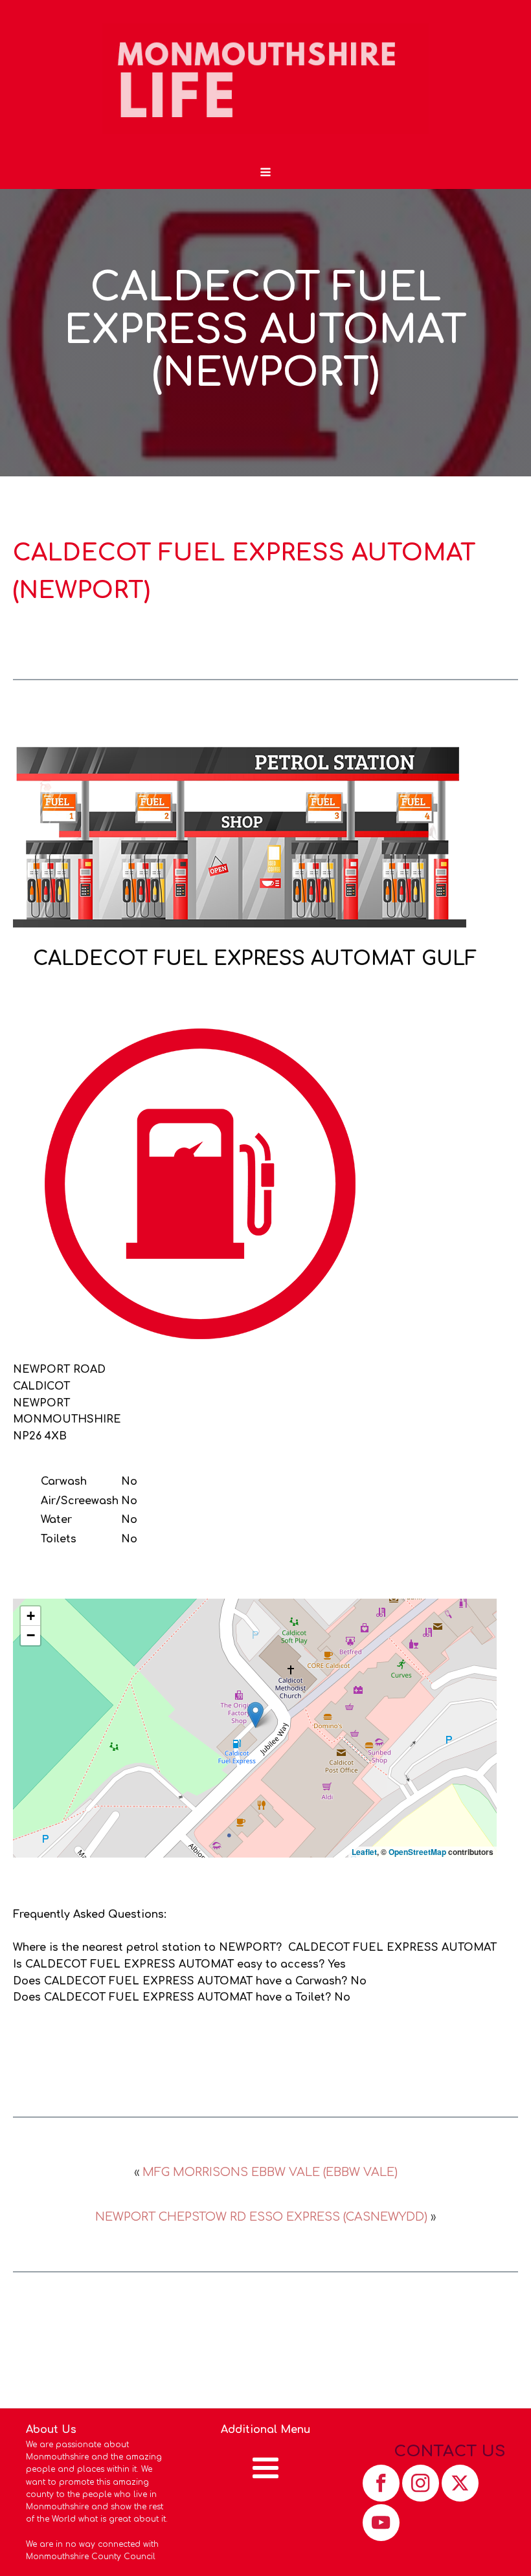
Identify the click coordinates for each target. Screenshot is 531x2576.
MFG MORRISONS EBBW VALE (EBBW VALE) (270, 2172)
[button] (255, 1715)
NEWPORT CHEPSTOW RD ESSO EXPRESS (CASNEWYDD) (261, 2217)
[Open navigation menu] (265, 173)
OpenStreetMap (417, 1852)
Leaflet (364, 1852)
